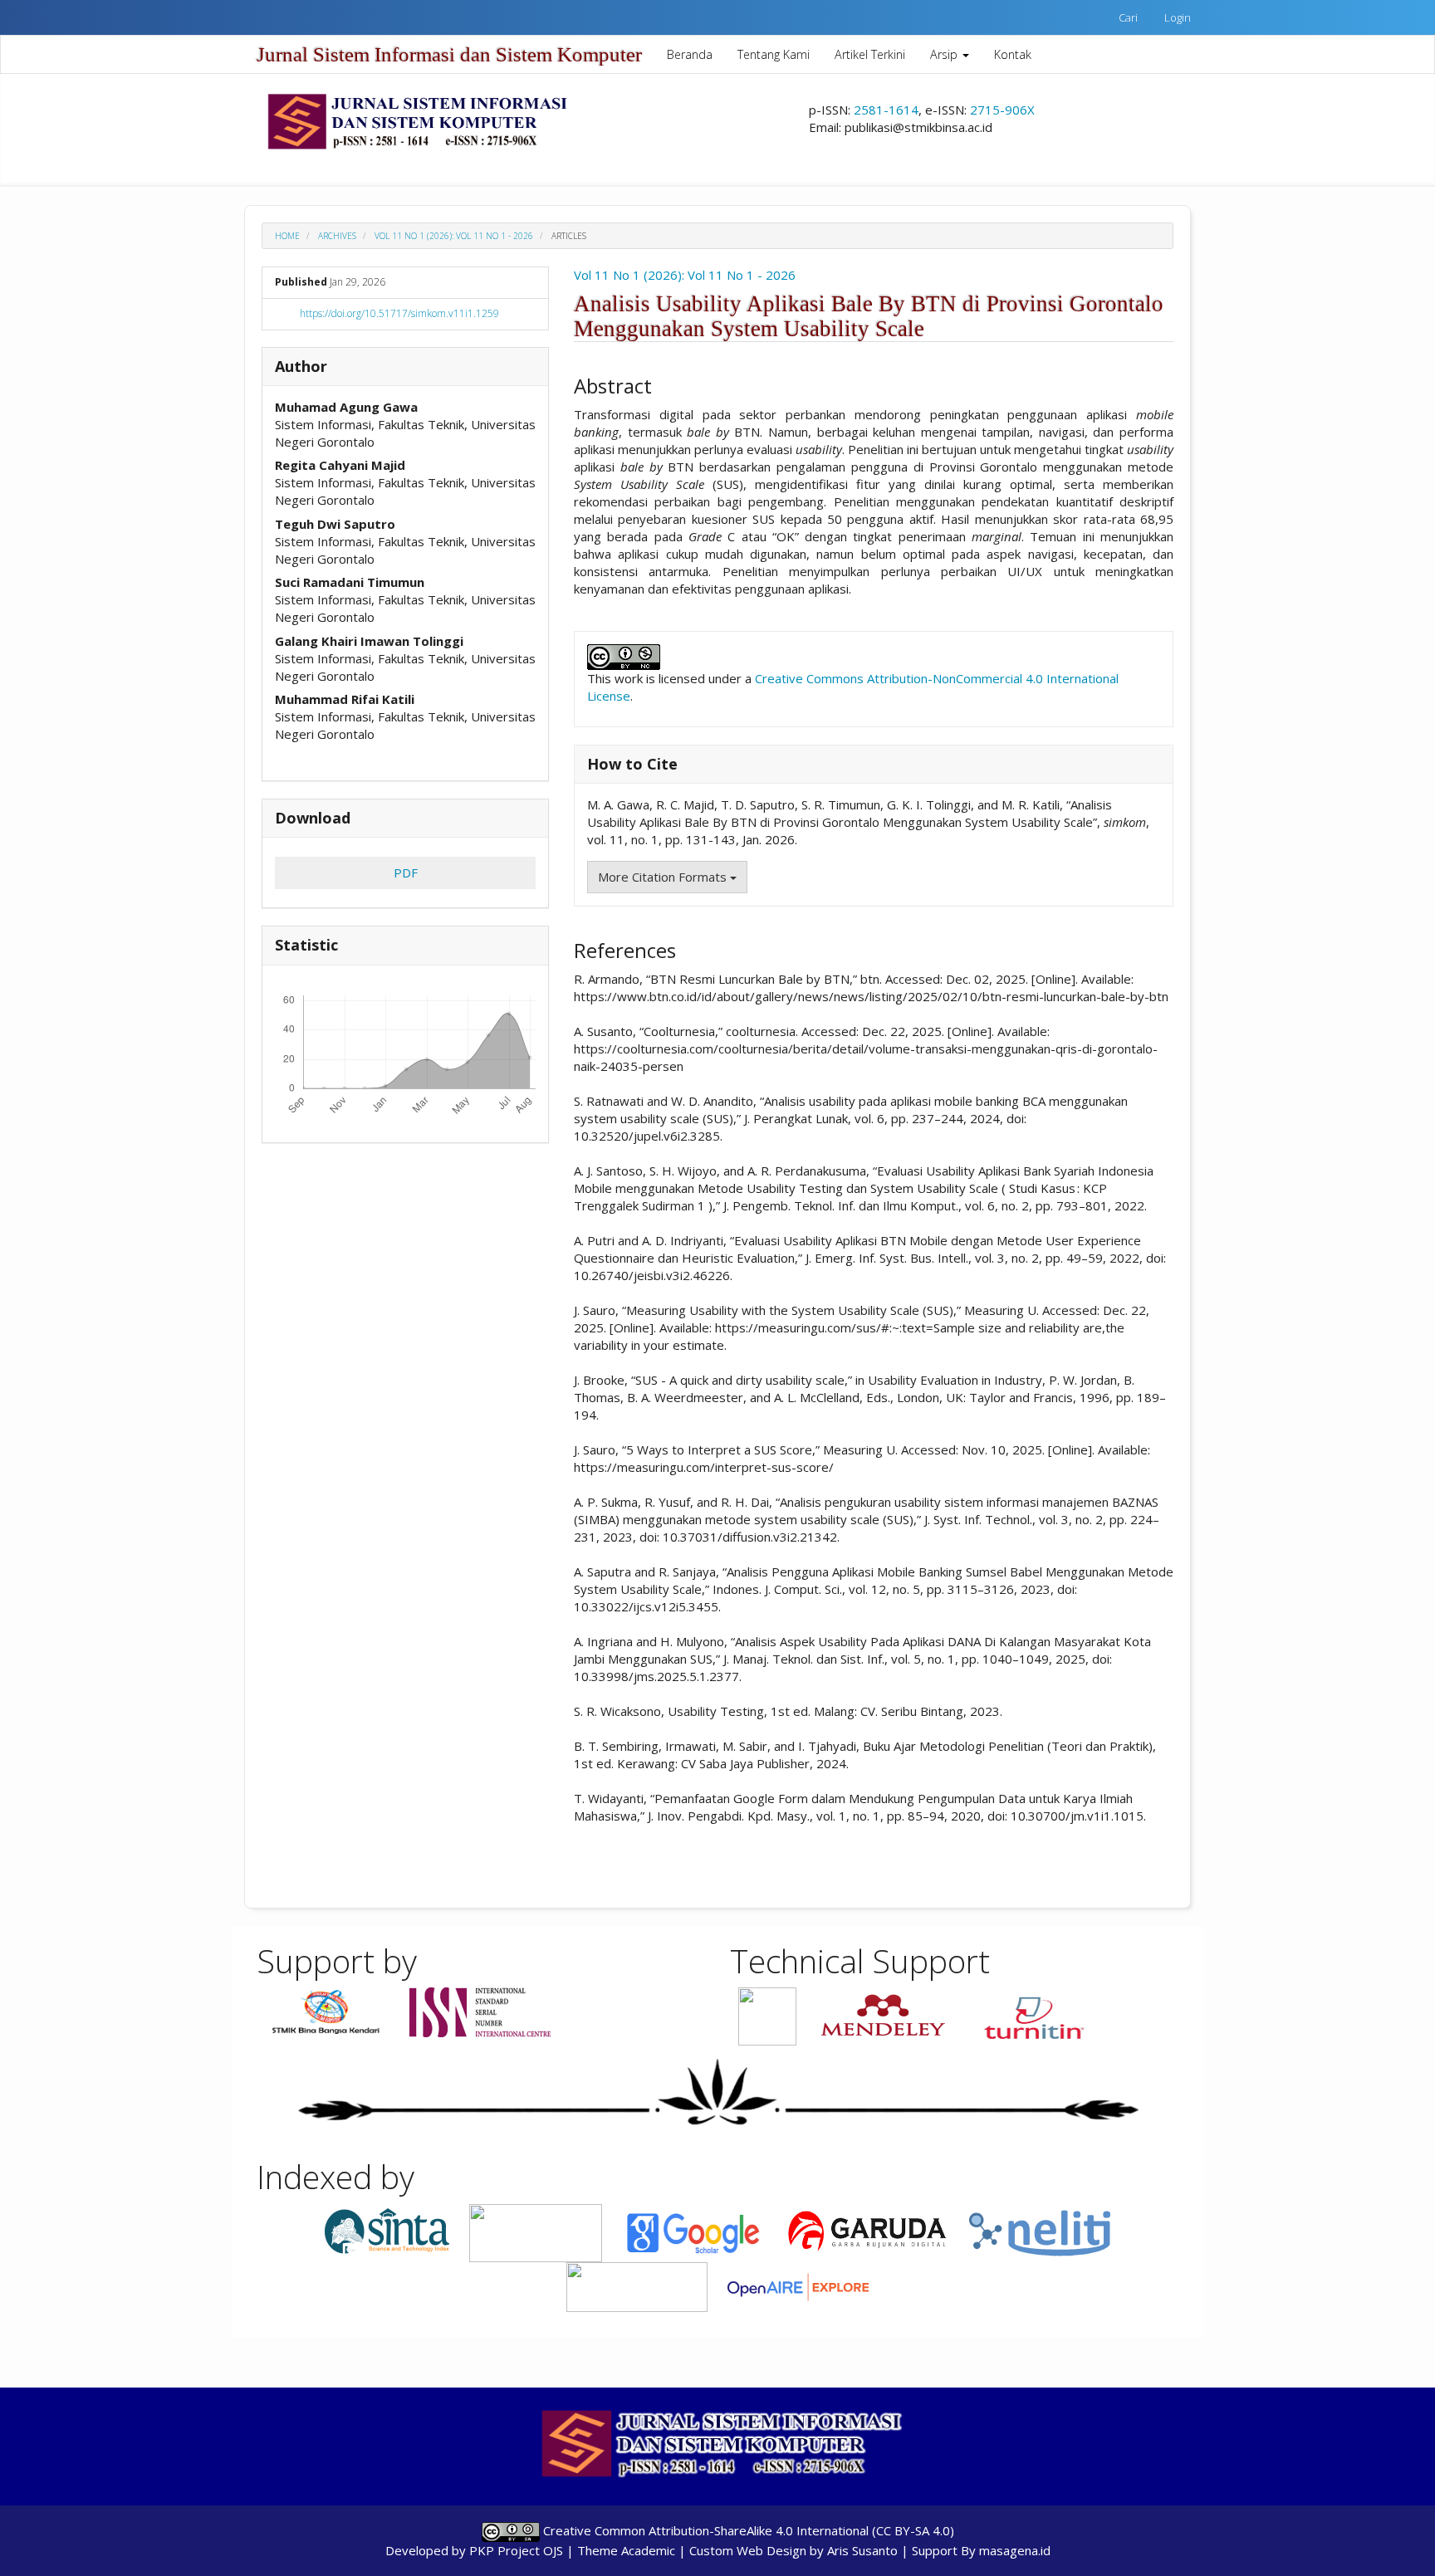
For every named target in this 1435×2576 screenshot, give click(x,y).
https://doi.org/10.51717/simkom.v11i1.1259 (399, 313)
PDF (406, 873)
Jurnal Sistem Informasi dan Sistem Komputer (449, 54)
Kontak (1013, 54)
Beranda (690, 54)
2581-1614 (886, 110)
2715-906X (1002, 110)
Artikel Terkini (870, 54)
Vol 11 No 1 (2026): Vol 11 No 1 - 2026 (454, 236)
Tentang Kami (774, 54)
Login (1178, 17)
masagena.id (1015, 2550)
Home (287, 236)
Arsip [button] (945, 54)
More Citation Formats (664, 877)
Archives (337, 236)
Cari (1128, 17)
